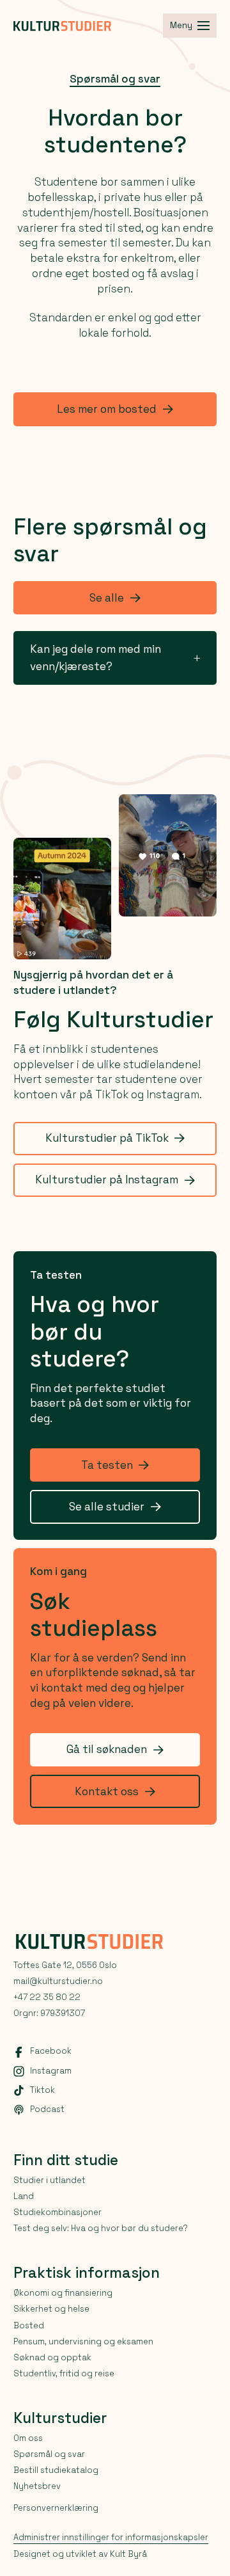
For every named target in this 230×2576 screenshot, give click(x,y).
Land (24, 2196)
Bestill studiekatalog (56, 2470)
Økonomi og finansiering (63, 2293)
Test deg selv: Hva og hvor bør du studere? (100, 2228)
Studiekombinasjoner (57, 2212)
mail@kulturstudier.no (58, 1981)
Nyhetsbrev (37, 2486)
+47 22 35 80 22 (47, 1997)
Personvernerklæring (56, 2508)
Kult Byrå (128, 2554)
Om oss (28, 2438)
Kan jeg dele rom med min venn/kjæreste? (96, 658)
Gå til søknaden (107, 1749)
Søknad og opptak (52, 2357)
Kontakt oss (107, 1791)
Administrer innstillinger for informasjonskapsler (111, 2538)
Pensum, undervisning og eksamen (83, 2341)
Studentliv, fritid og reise (64, 2373)
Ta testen (107, 1465)
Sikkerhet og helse (51, 2309)
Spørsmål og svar (115, 79)
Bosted (29, 2325)
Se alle (107, 598)
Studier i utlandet (50, 2180)
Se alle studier (107, 1507)
